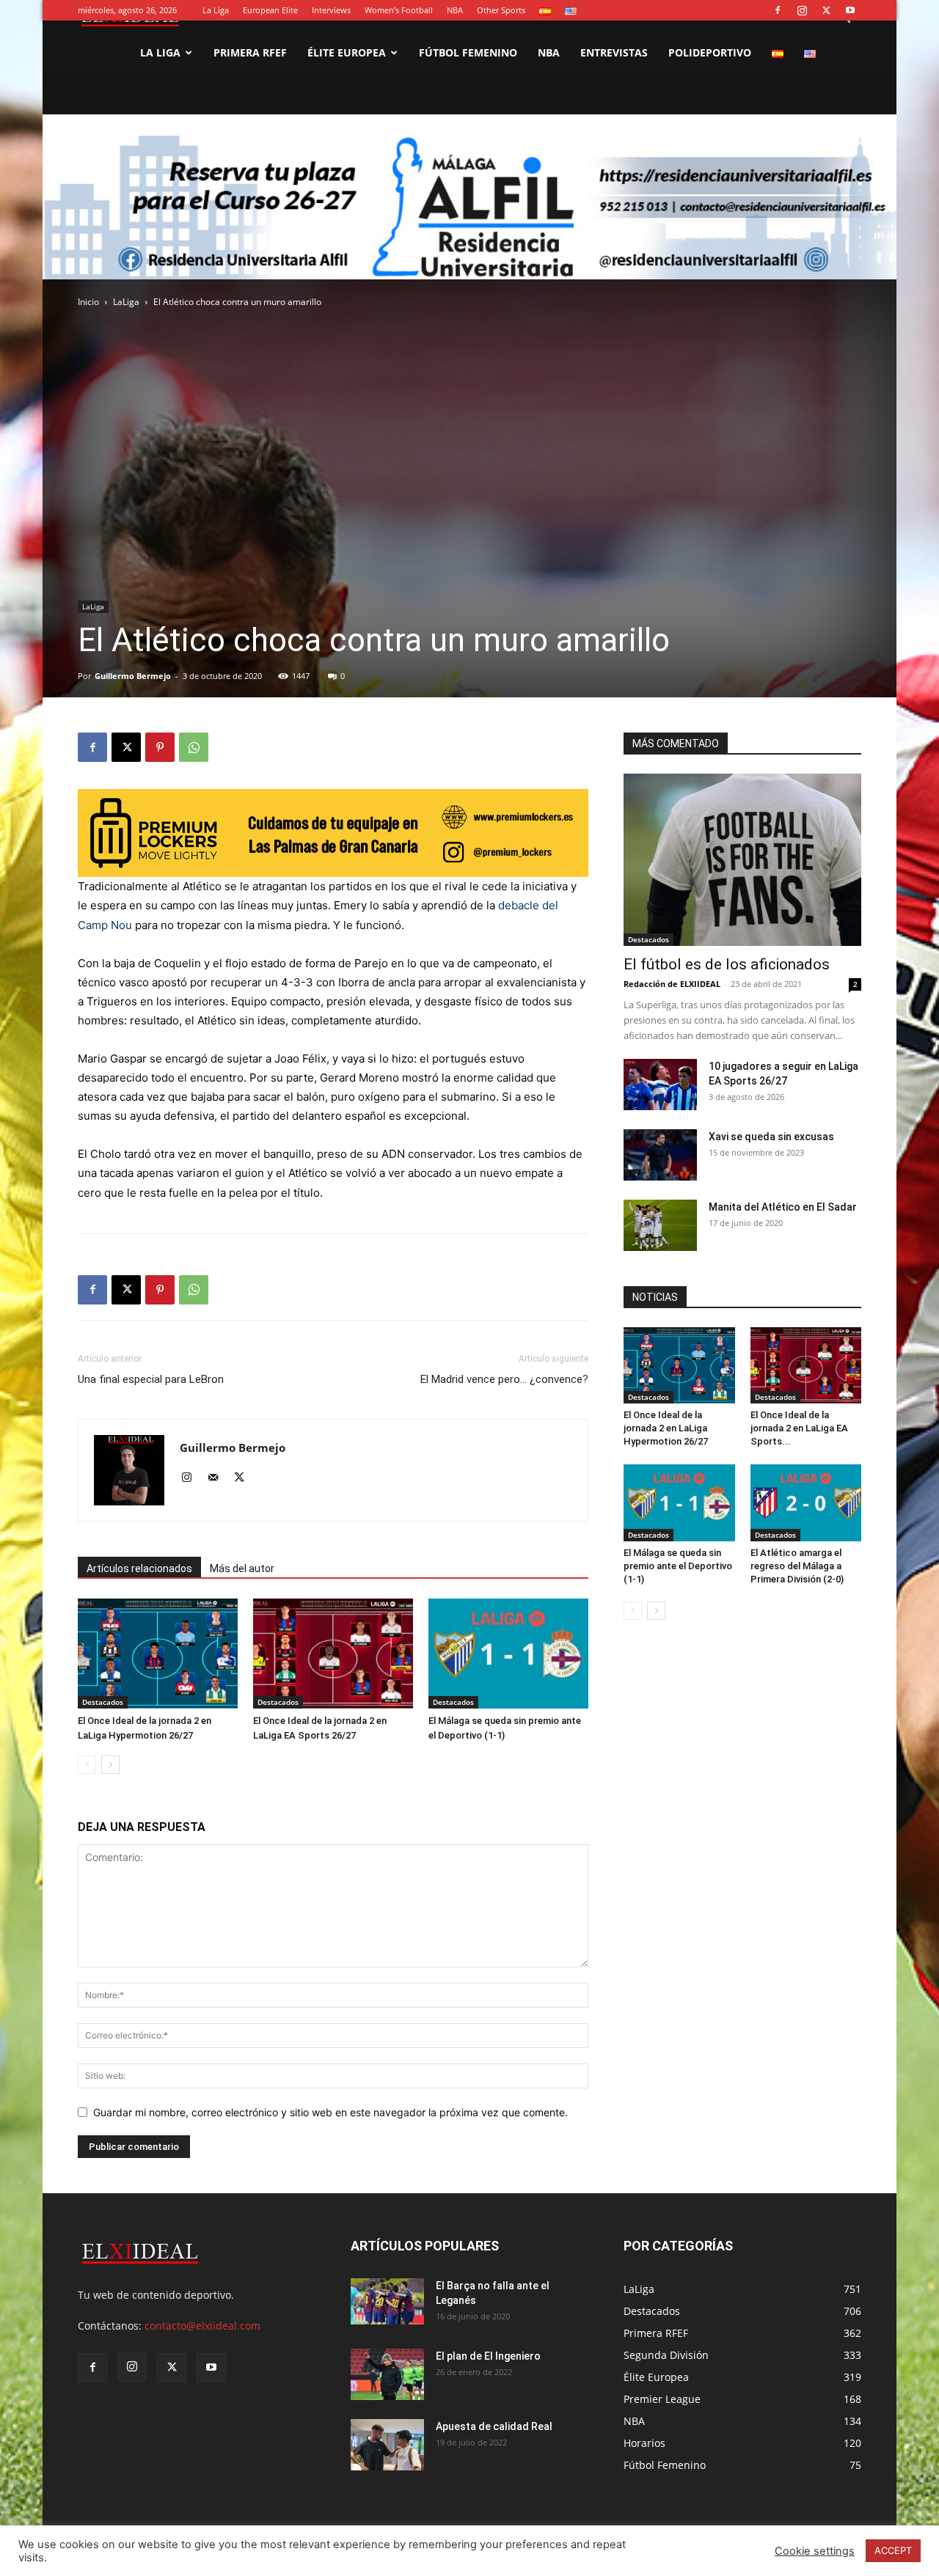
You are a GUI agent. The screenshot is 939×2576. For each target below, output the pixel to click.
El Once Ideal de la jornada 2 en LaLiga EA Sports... (799, 1428)
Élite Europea (347, 52)
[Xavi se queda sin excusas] (660, 1155)
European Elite (270, 10)
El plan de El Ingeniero (488, 2356)
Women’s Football (399, 10)
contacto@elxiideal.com (202, 2326)
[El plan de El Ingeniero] (387, 2374)
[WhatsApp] (194, 747)
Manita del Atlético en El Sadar (783, 1207)
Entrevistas (614, 52)
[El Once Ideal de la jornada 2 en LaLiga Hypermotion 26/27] (158, 1654)
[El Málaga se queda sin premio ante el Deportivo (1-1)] (508, 1654)
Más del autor (242, 1568)
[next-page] (110, 1765)
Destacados (103, 1702)
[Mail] (218, 1478)
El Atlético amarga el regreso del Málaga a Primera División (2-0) (797, 1566)
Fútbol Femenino (468, 52)
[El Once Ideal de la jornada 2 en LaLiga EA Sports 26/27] (333, 1654)
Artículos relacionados (139, 1568)
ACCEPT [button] (893, 2550)
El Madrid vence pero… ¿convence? (504, 1379)
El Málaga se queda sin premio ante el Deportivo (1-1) (678, 1566)
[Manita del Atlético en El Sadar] (660, 1225)
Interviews (331, 10)
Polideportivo (710, 52)
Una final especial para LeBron (151, 1379)
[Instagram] (802, 10)
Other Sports (501, 10)
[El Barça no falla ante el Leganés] (387, 2301)
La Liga (216, 10)
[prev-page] (87, 1765)
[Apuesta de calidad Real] (387, 2445)
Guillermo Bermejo (133, 676)
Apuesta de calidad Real (494, 2426)
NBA (455, 10)
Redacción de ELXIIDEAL (672, 984)
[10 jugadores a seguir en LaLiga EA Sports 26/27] (660, 1085)
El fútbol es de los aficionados (727, 964)
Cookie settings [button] (815, 2551)
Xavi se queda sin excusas (771, 1137)
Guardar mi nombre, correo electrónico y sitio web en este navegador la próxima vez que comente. (330, 2112)
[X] (826, 10)
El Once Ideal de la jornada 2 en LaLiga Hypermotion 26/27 (666, 1428)
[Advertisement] (469, 242)
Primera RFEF (250, 52)
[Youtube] (850, 10)
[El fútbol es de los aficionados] (742, 860)
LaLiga (93, 606)
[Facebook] (778, 10)
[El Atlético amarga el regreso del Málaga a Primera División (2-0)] (806, 1502)
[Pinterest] (160, 747)
